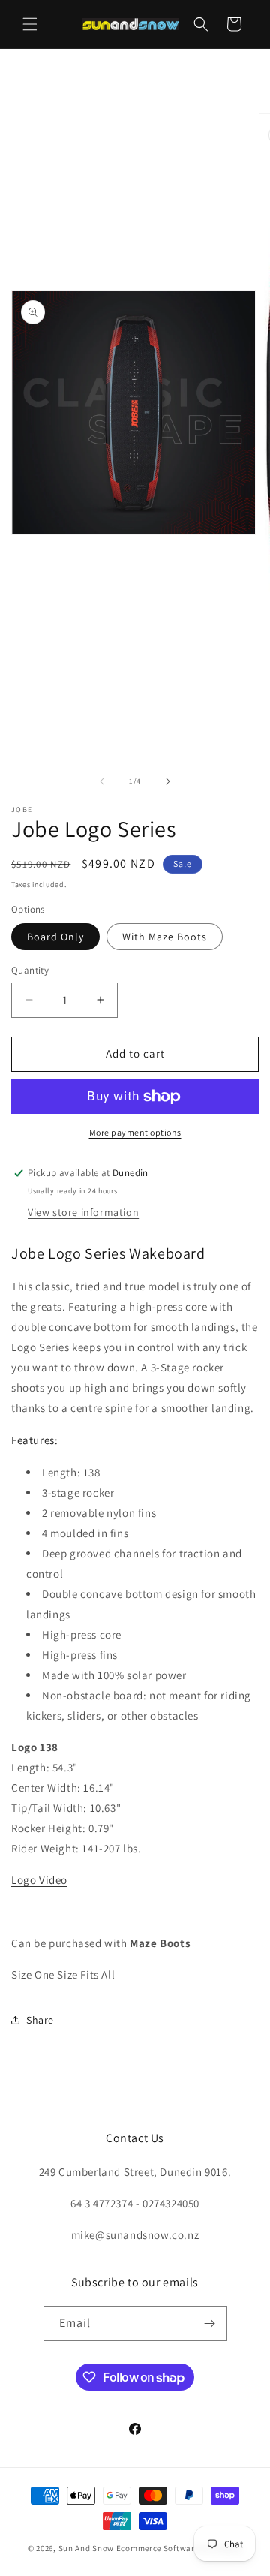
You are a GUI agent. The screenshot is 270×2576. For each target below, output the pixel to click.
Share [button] (40, 2020)
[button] (30, 24)
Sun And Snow (86, 2548)
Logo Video (39, 1880)
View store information (83, 1212)
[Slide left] (102, 781)
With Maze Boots (165, 937)
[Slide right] (168, 781)
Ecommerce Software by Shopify (179, 2548)
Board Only (55, 937)
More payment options (135, 1132)
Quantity (30, 970)
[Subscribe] (210, 2323)
